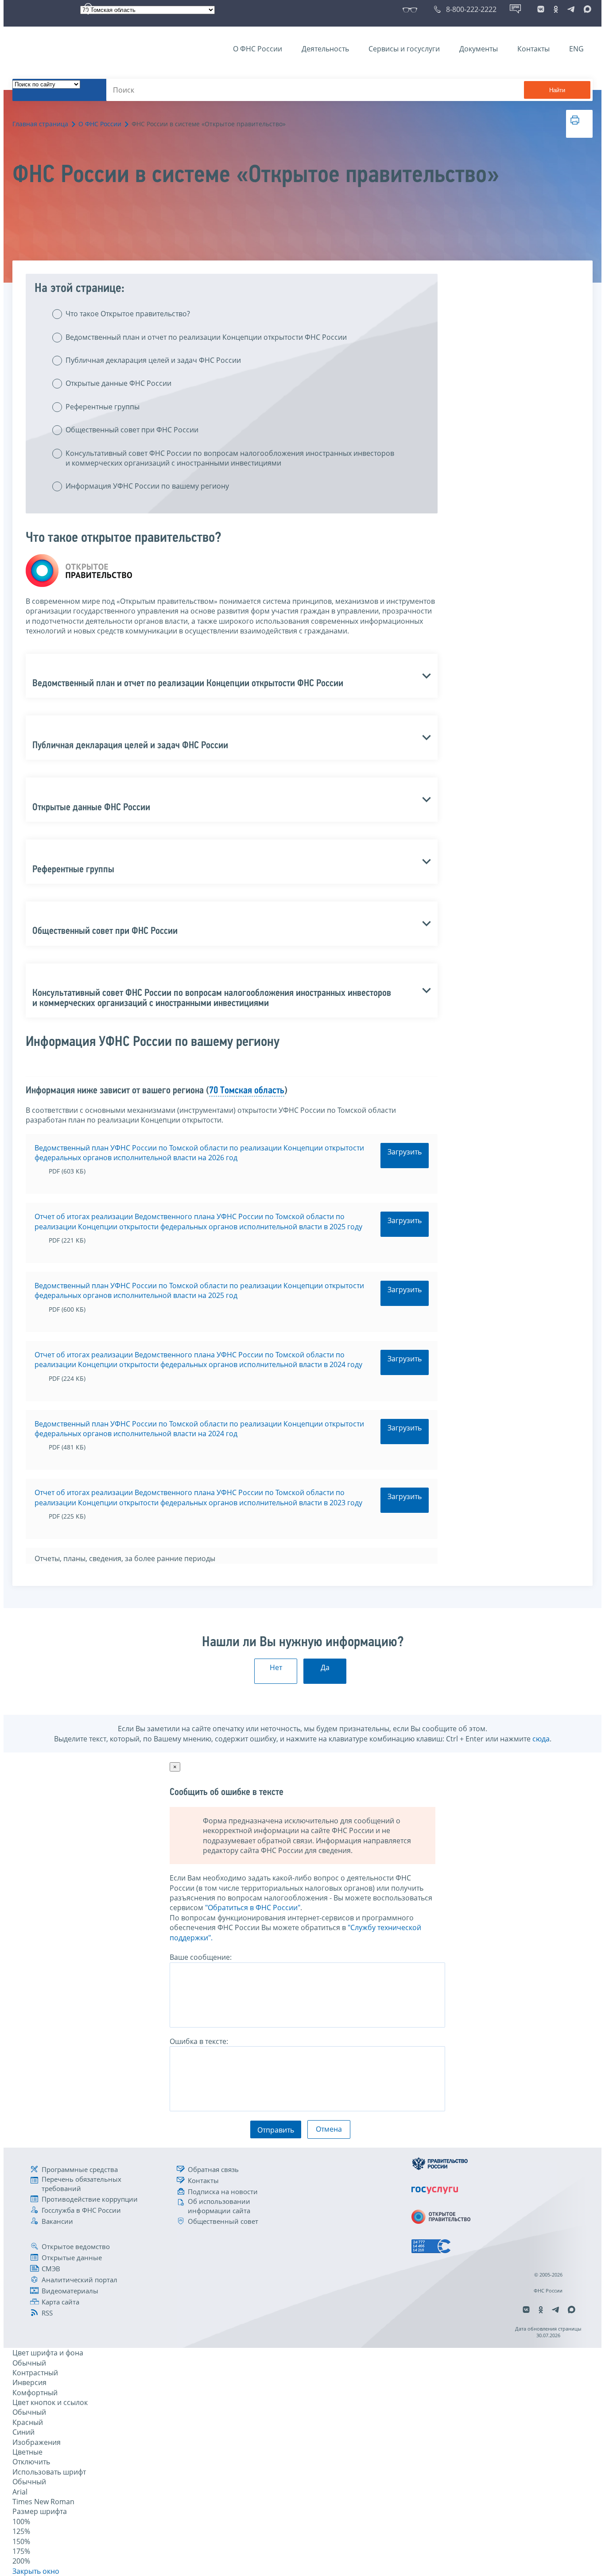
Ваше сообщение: (201, 1957)
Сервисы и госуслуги (404, 49)
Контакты (533, 49)
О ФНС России (258, 49)
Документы (479, 49)
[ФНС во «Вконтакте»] (541, 9)
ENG (576, 49)
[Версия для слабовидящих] (412, 9)
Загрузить (405, 1152)
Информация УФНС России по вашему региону (147, 486)
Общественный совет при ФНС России (132, 430)
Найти (557, 90)
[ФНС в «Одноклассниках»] (556, 9)
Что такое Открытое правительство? (128, 314)
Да (325, 1667)
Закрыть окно (36, 2571)
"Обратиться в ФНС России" (253, 1908)
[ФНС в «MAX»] (586, 9)
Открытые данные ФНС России (118, 383)
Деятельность (325, 49)
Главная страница (40, 124)
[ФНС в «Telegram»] (571, 9)
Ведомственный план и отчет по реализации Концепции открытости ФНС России (206, 337)
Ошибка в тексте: (199, 2041)
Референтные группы (103, 407)
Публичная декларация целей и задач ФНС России (153, 360)
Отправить (276, 2130)
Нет (276, 1667)
